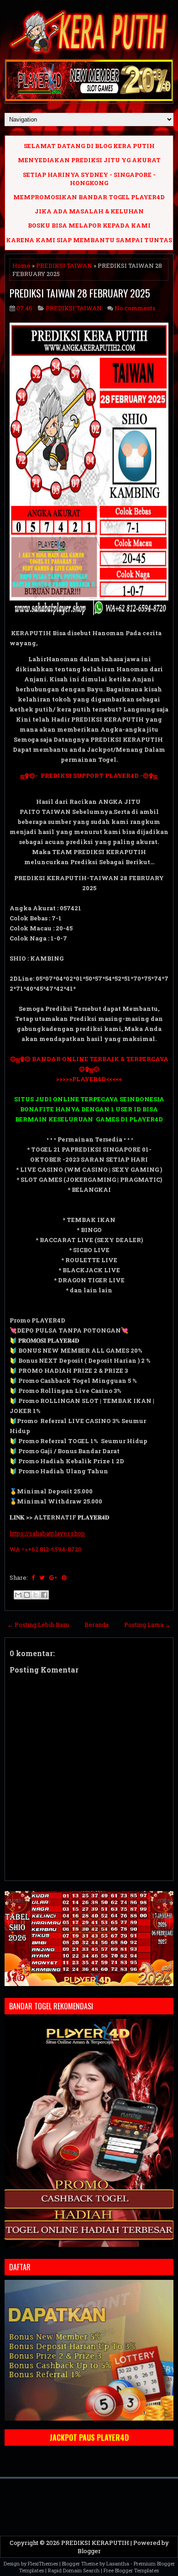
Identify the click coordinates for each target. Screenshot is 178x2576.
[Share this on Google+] (53, 1577)
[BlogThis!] (27, 1595)
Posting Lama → (147, 1625)
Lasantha (118, 2563)
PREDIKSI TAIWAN (64, 266)
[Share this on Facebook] (33, 1577)
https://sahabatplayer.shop (47, 1533)
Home (21, 266)
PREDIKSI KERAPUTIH (95, 2543)
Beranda (97, 1625)
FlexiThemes (43, 2563)
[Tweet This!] (42, 1577)
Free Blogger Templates (131, 2570)
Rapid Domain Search (74, 2570)
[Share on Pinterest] (64, 1577)
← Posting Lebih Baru (38, 1625)
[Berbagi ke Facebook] (44, 1595)
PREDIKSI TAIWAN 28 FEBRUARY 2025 (80, 293)
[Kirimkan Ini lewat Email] (18, 1595)
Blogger (89, 2551)
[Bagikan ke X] (36, 1595)
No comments (135, 308)
